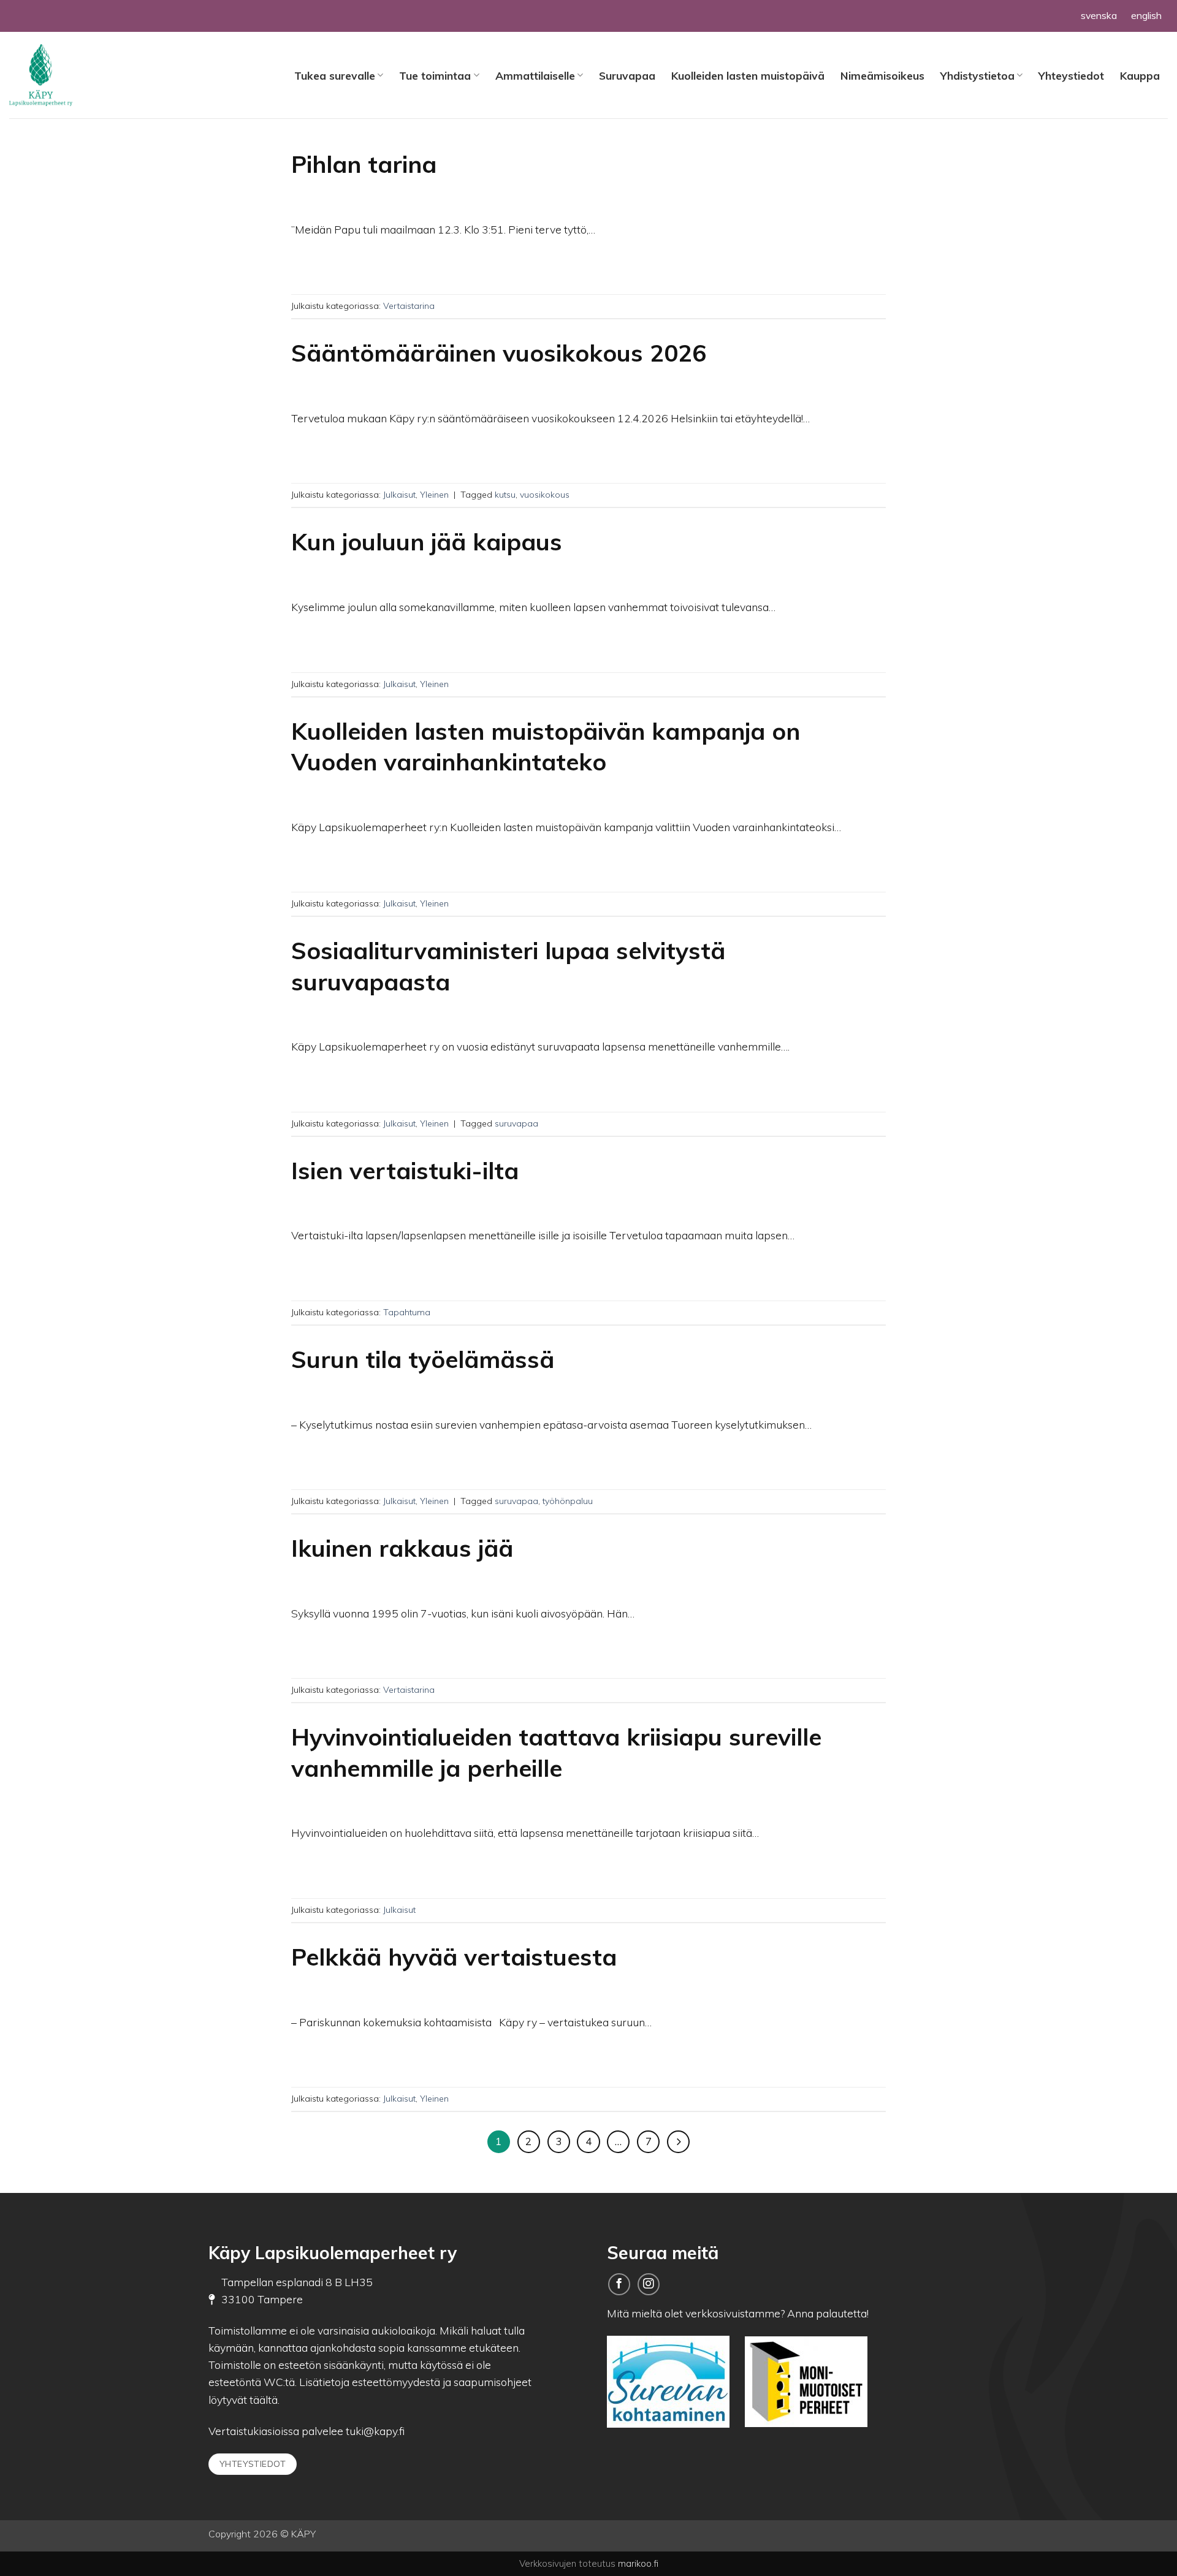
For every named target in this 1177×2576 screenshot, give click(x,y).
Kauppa (1140, 75)
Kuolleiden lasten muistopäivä (748, 75)
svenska (1099, 15)
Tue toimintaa (435, 75)
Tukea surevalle (335, 75)
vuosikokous (545, 495)
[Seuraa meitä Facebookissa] (619, 2284)
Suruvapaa (627, 75)
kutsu (505, 495)
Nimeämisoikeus (882, 75)
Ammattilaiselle (535, 75)
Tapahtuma (407, 1312)
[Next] (678, 2142)
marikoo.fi (638, 2563)
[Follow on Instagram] (649, 2284)
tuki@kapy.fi (374, 2431)
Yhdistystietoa (977, 75)
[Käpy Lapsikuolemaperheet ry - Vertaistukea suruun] (70, 75)
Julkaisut (399, 495)
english (1146, 15)
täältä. (265, 2399)
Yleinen (434, 495)
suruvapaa (516, 1123)
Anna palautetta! (828, 2313)
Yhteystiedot (1071, 75)
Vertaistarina (409, 306)
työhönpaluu (568, 1501)
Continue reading (588, 260)
